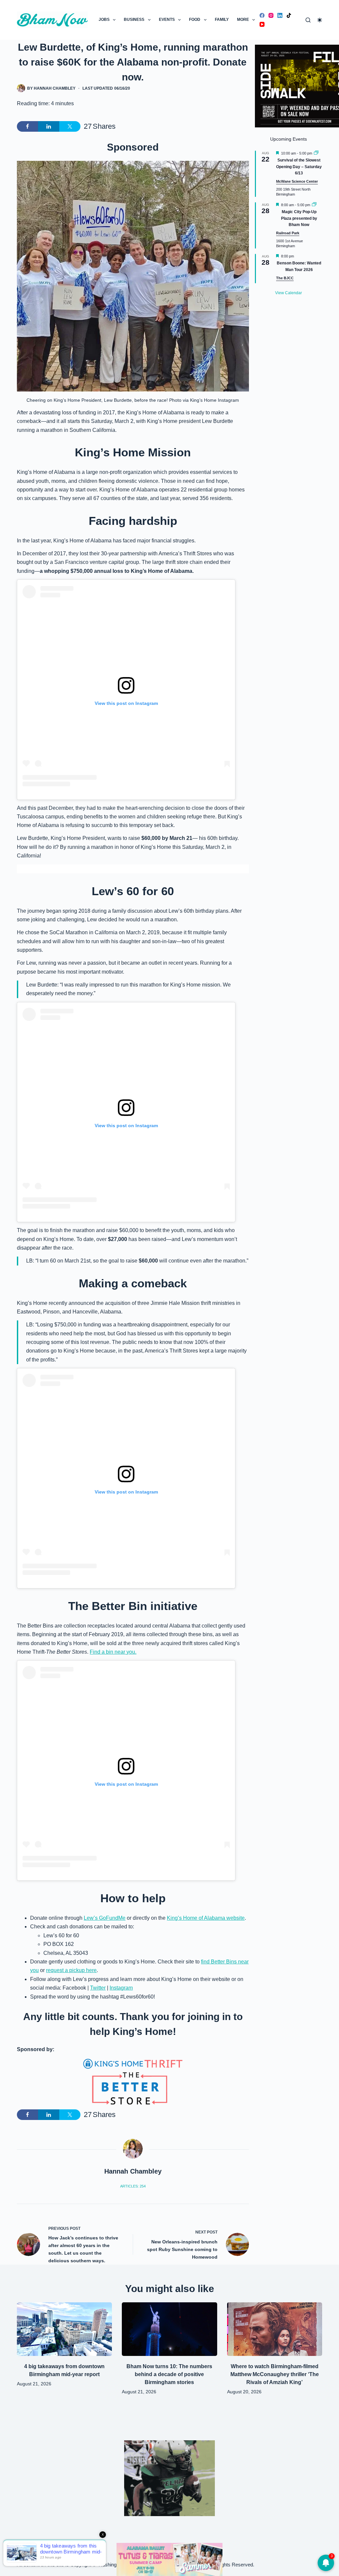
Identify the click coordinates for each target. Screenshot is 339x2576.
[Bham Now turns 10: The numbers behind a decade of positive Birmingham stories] (169, 2329)
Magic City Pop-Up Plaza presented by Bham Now (299, 218)
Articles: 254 (133, 2186)
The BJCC (285, 278)
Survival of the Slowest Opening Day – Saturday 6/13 (299, 167)
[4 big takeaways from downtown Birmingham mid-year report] (64, 2329)
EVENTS (167, 20)
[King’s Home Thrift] (133, 2082)
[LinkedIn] (280, 15)
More (243, 20)
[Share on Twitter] (70, 126)
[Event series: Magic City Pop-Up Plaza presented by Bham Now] (314, 205)
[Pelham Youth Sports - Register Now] (169, 2478)
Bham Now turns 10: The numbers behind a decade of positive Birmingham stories (169, 2374)
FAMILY (222, 20)
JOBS (104, 20)
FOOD (195, 20)
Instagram (121, 1988)
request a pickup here (71, 1970)
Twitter (98, 1988)
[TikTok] (289, 15)
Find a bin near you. (113, 1652)
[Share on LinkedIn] (49, 126)
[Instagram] (271, 15)
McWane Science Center (297, 181)
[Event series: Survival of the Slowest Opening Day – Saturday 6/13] (316, 153)
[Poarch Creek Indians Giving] (169, 2559)
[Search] (308, 20)
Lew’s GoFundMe (105, 1918)
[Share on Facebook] (27, 126)
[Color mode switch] (320, 20)
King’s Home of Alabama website (206, 1918)
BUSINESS (134, 20)
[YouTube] (262, 24)
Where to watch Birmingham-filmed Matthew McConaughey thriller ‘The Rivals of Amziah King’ (275, 2374)
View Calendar (289, 293)
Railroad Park (288, 233)
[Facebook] (262, 15)
